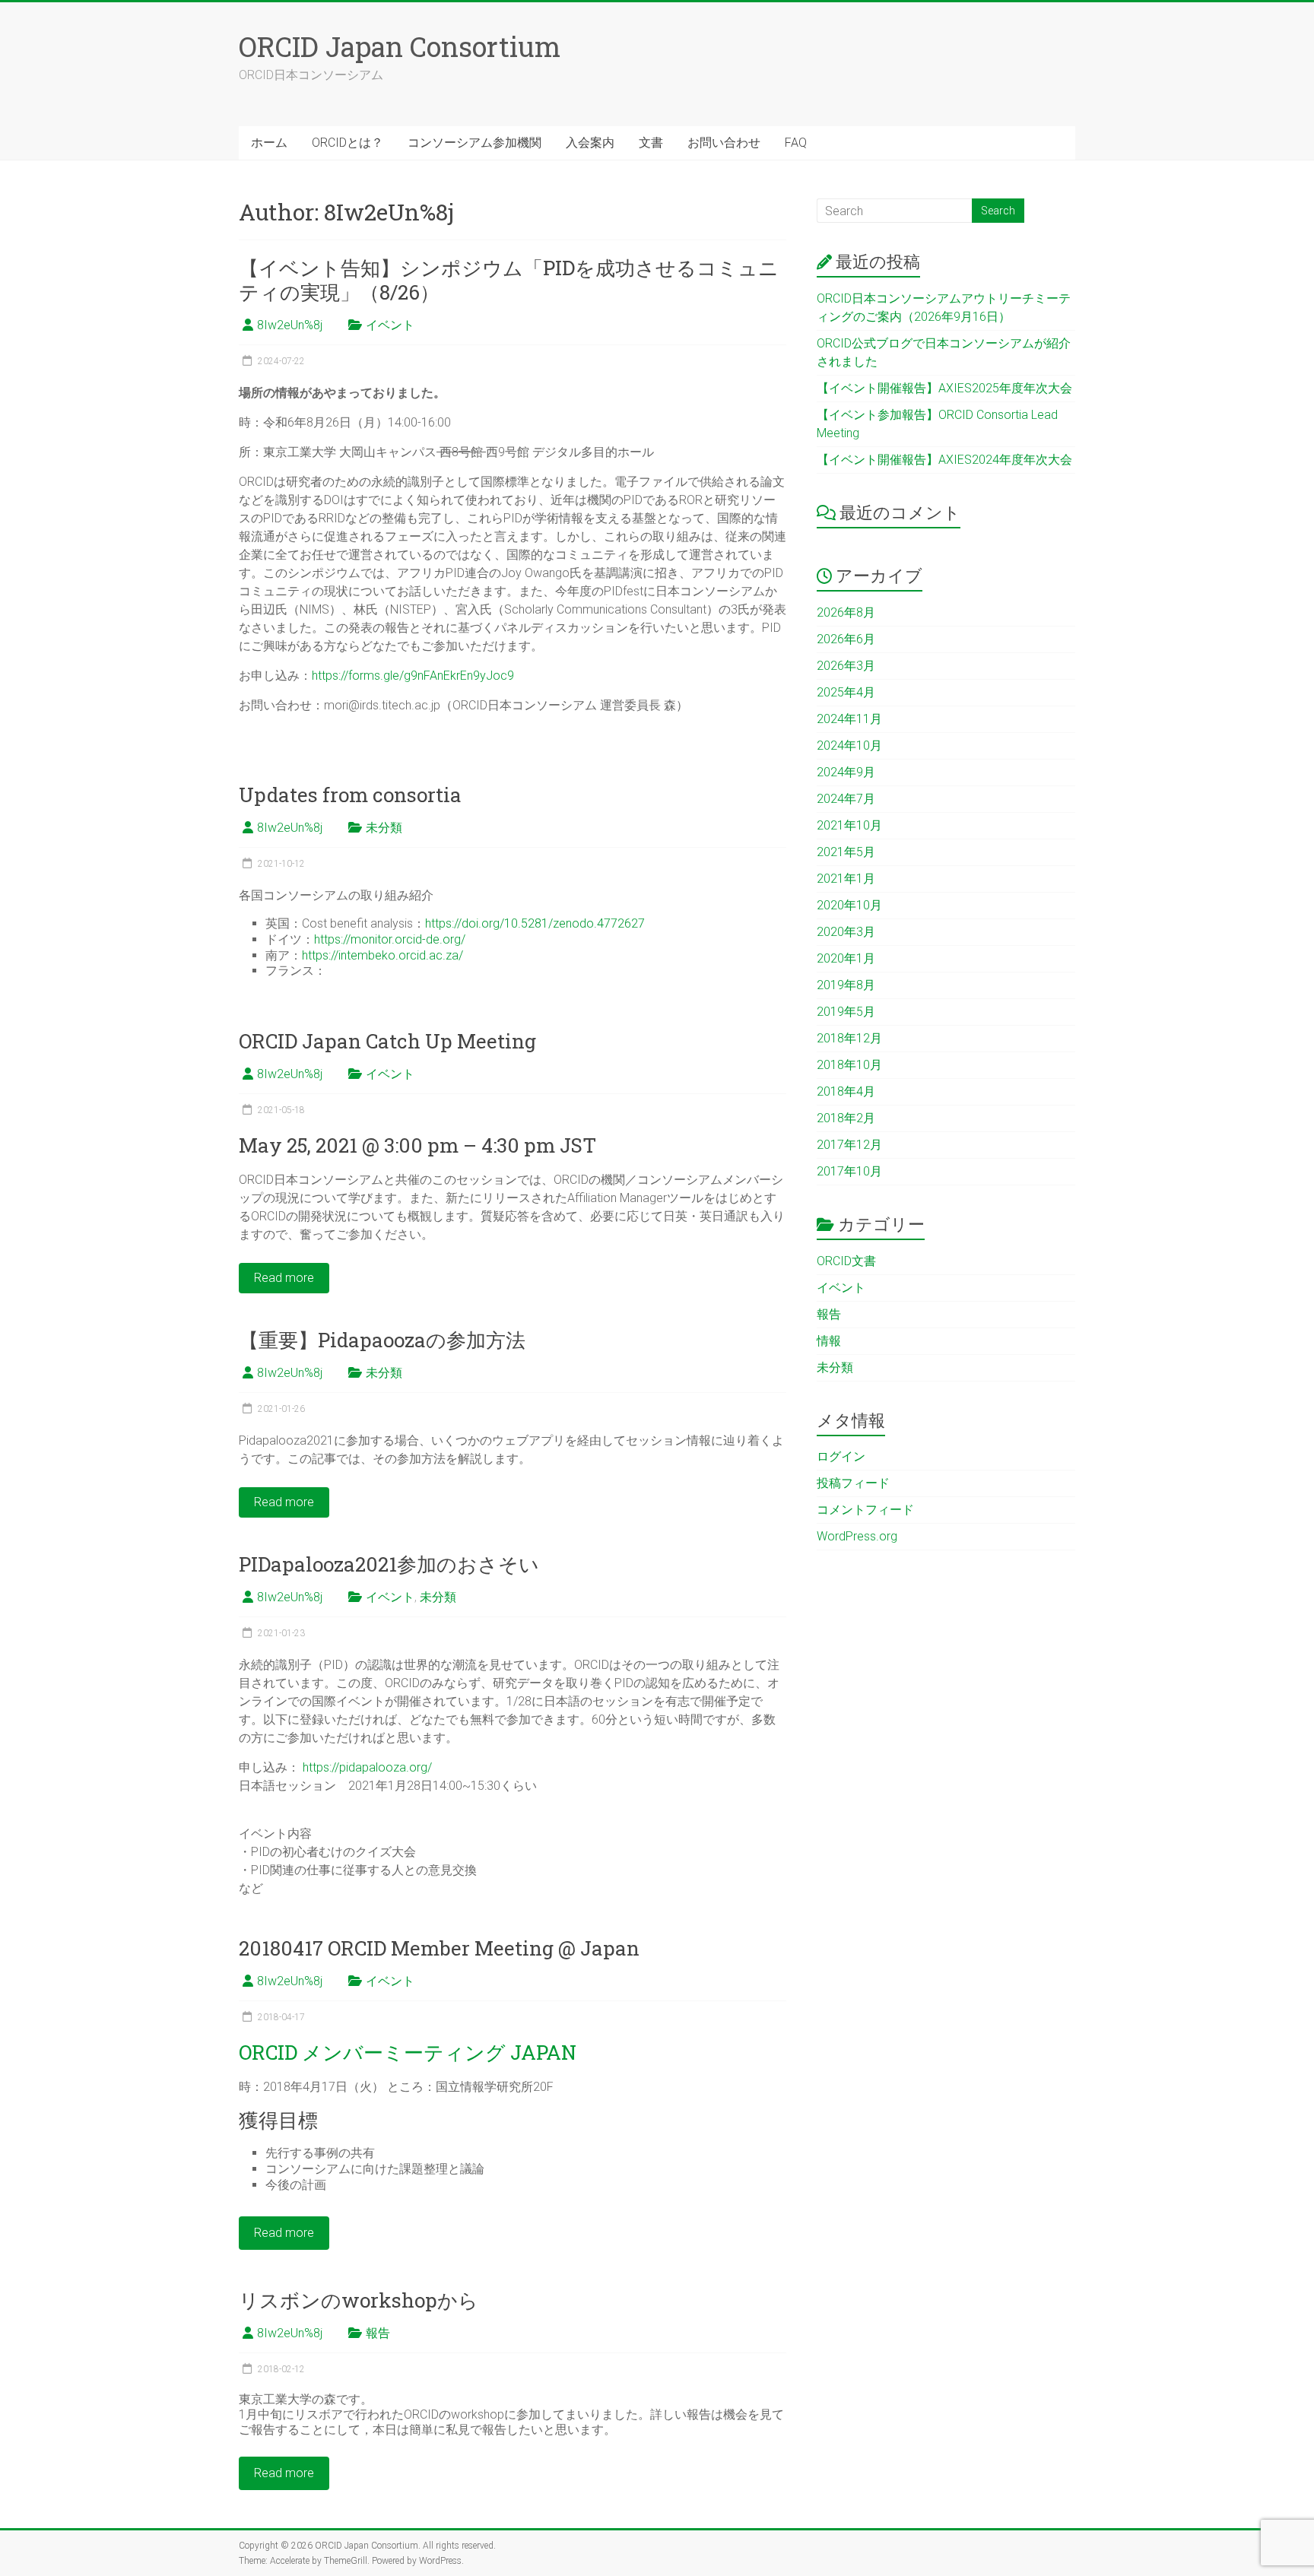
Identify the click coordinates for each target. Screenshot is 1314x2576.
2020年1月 (846, 958)
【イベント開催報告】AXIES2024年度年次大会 (944, 460)
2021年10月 (849, 825)
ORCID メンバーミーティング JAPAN (408, 2052)
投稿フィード (853, 1483)
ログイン (841, 1456)
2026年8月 (846, 612)
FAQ (796, 143)
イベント (390, 325)
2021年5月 (846, 852)
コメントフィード (865, 1510)
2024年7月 (846, 799)
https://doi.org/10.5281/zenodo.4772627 (535, 923)
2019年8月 (846, 985)
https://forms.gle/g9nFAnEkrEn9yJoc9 (413, 676)
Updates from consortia (350, 795)
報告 (378, 2333)
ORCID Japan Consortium (400, 46)
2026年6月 (846, 639)
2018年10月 (849, 1065)
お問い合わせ (724, 143)
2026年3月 (846, 666)
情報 (829, 1341)
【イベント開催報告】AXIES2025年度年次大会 (944, 388)
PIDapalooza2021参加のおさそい (389, 1564)
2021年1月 (846, 879)
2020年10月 (849, 905)
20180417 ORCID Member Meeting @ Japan (439, 1948)
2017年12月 (849, 1145)
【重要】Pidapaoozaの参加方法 (382, 1340)
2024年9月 (846, 772)
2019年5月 (846, 1012)
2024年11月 (849, 719)
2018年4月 (846, 1091)
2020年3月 (846, 932)
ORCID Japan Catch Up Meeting (387, 1041)
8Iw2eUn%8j (290, 325)
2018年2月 (846, 1118)
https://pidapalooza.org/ (367, 1767)
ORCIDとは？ (348, 143)
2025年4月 (846, 692)
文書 (651, 143)
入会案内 (590, 143)
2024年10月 (849, 746)
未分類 (384, 828)
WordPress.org (857, 1536)
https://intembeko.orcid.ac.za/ (382, 955)
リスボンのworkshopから (359, 2300)
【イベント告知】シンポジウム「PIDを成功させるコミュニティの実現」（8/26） (509, 280)
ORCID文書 (846, 1261)
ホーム (269, 143)
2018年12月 (849, 1038)
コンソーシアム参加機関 (474, 143)
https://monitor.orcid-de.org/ (390, 939)
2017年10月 (849, 1171)
